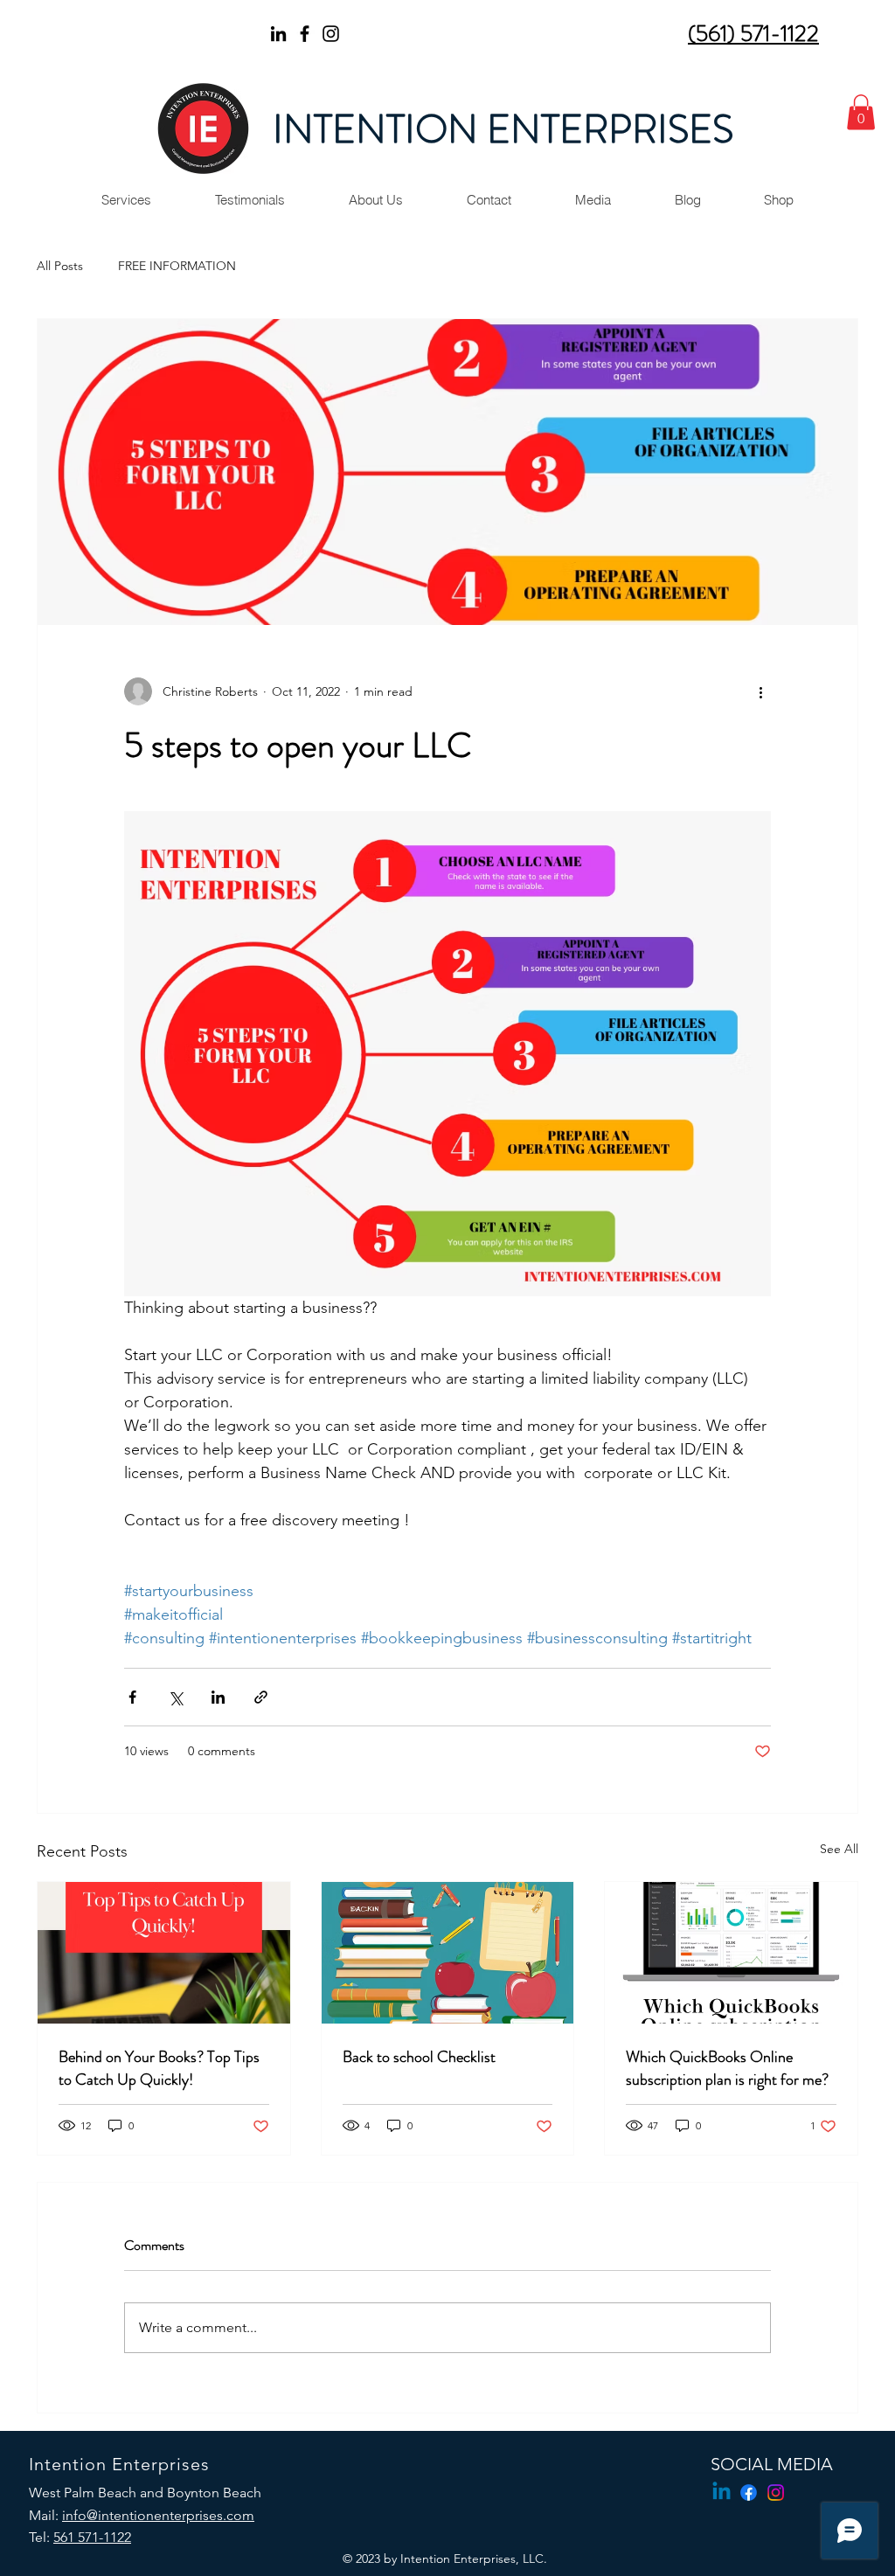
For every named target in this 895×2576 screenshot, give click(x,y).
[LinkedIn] (278, 34)
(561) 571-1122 (753, 34)
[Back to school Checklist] (448, 1953)
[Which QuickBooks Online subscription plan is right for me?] (731, 1953)
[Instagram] (331, 34)
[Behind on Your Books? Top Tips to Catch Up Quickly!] (164, 1953)
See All (839, 1849)
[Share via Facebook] (132, 1697)
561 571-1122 (92, 2537)
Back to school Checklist (419, 2057)
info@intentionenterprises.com (158, 2515)
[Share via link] (261, 1697)
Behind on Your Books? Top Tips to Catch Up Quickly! (159, 2068)
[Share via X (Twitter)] (175, 1697)
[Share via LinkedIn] (218, 1697)
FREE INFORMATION (177, 266)
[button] (861, 112)
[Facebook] (305, 34)
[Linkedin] (722, 2493)
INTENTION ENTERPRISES (503, 129)
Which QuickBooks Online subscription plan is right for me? (727, 2068)
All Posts (60, 266)
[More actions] (760, 691)
